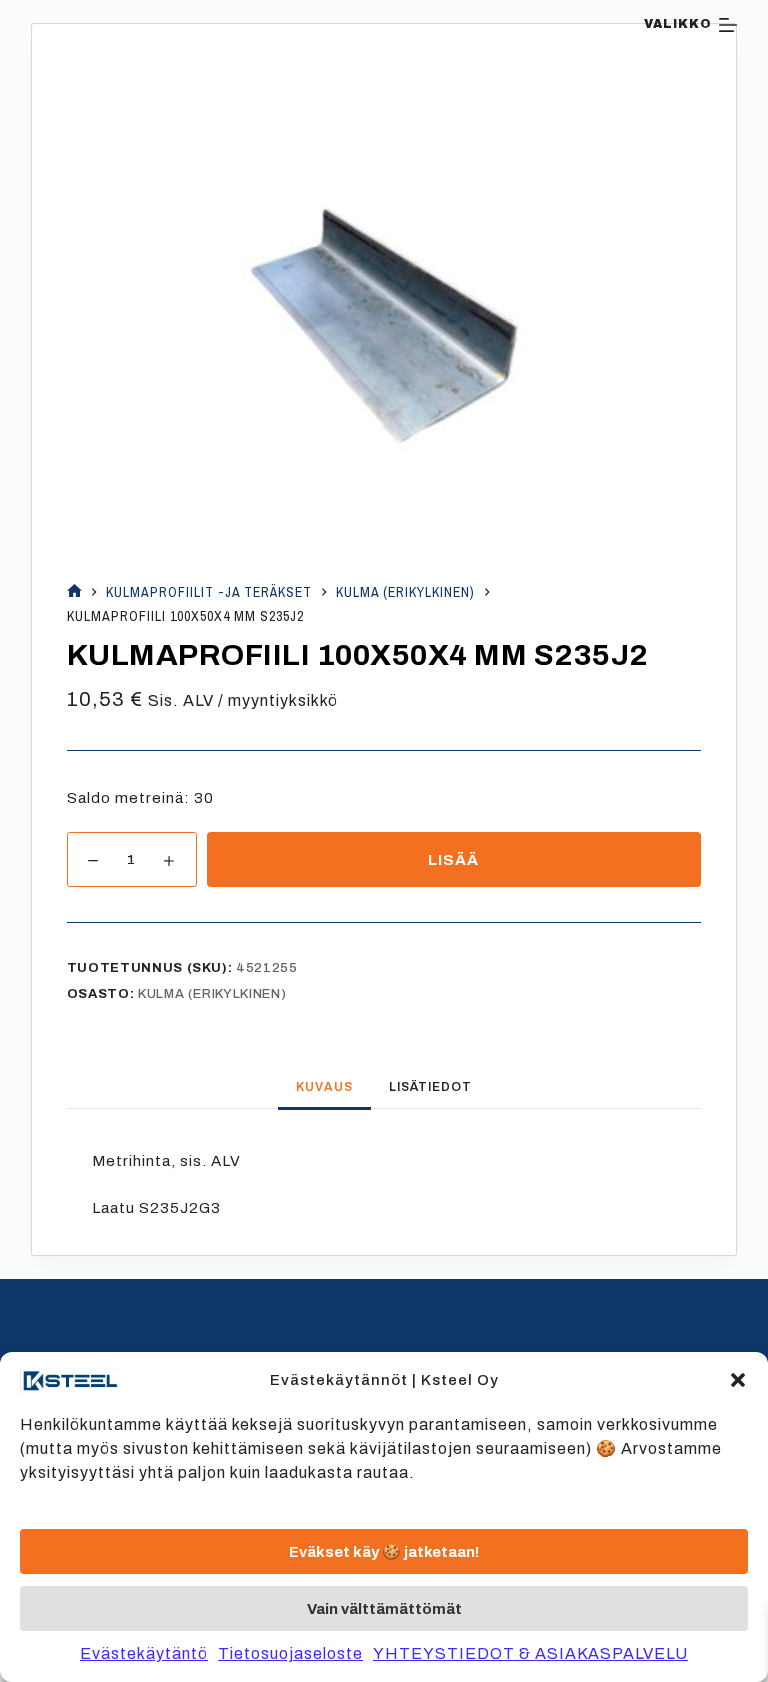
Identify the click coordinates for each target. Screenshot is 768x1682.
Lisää (453, 860)
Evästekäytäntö (144, 1653)
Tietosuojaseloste (290, 1653)
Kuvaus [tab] (324, 1087)
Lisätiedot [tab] (430, 1087)
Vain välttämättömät (384, 1609)
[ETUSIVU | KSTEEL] (74, 592)
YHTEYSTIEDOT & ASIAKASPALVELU (530, 1653)
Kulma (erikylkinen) (212, 994)
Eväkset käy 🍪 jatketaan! (384, 1552)
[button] (738, 1380)
